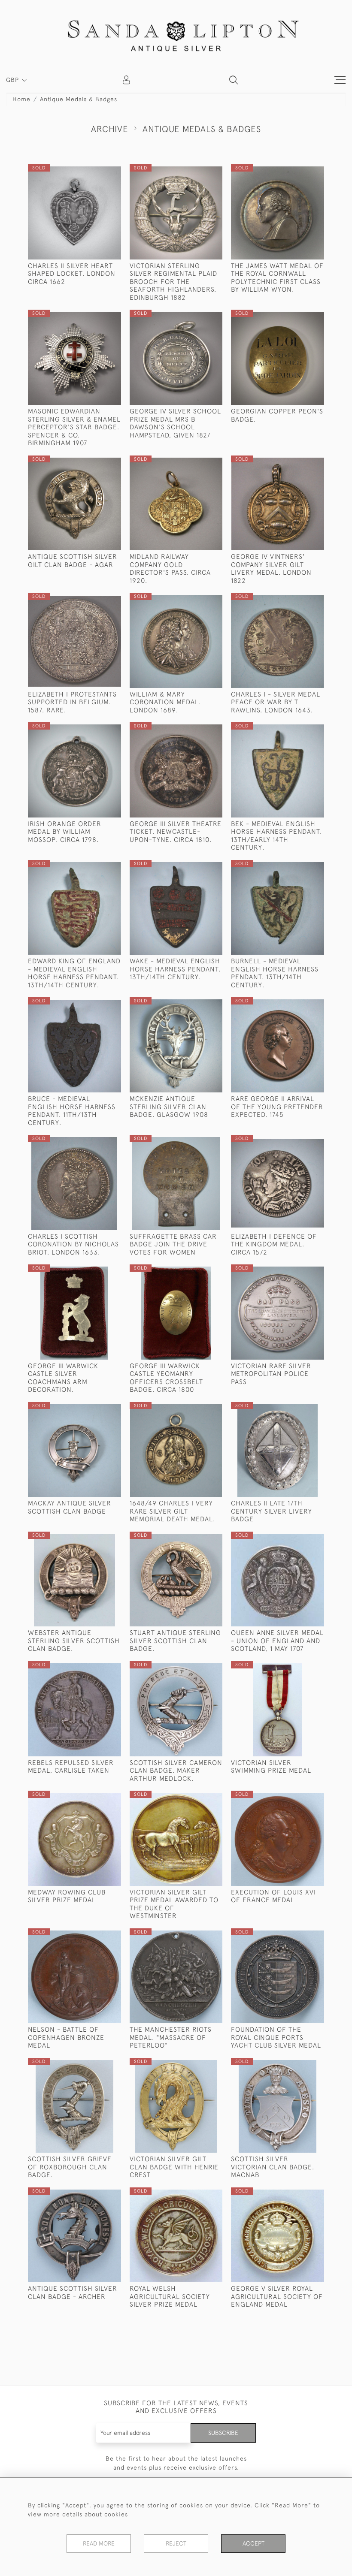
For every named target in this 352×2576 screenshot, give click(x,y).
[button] (234, 80)
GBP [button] (14, 80)
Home (21, 99)
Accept (253, 2543)
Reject (176, 2543)
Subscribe (223, 2433)
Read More (99, 2543)
